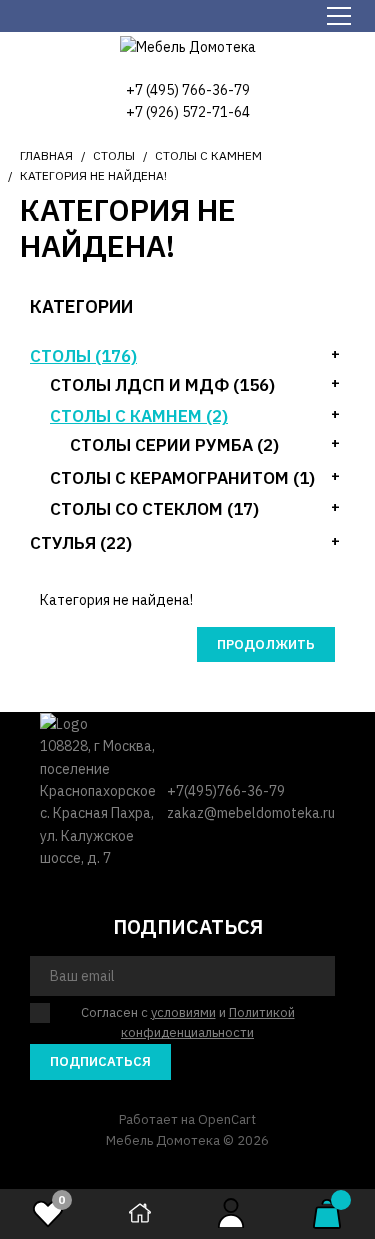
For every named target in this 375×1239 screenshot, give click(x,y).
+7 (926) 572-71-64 (188, 112)
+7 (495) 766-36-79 (188, 90)
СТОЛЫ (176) (83, 356)
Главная (46, 155)
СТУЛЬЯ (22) (81, 543)
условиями (183, 1012)
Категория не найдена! (93, 175)
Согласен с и (188, 1023)
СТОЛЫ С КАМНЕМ (208, 155)
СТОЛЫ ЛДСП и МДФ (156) (162, 385)
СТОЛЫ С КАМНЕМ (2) (139, 416)
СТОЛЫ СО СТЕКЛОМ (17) (154, 509)
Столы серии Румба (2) (174, 445)
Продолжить (266, 644)
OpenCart (227, 1119)
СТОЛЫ (114, 155)
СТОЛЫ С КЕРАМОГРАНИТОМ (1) (182, 478)
